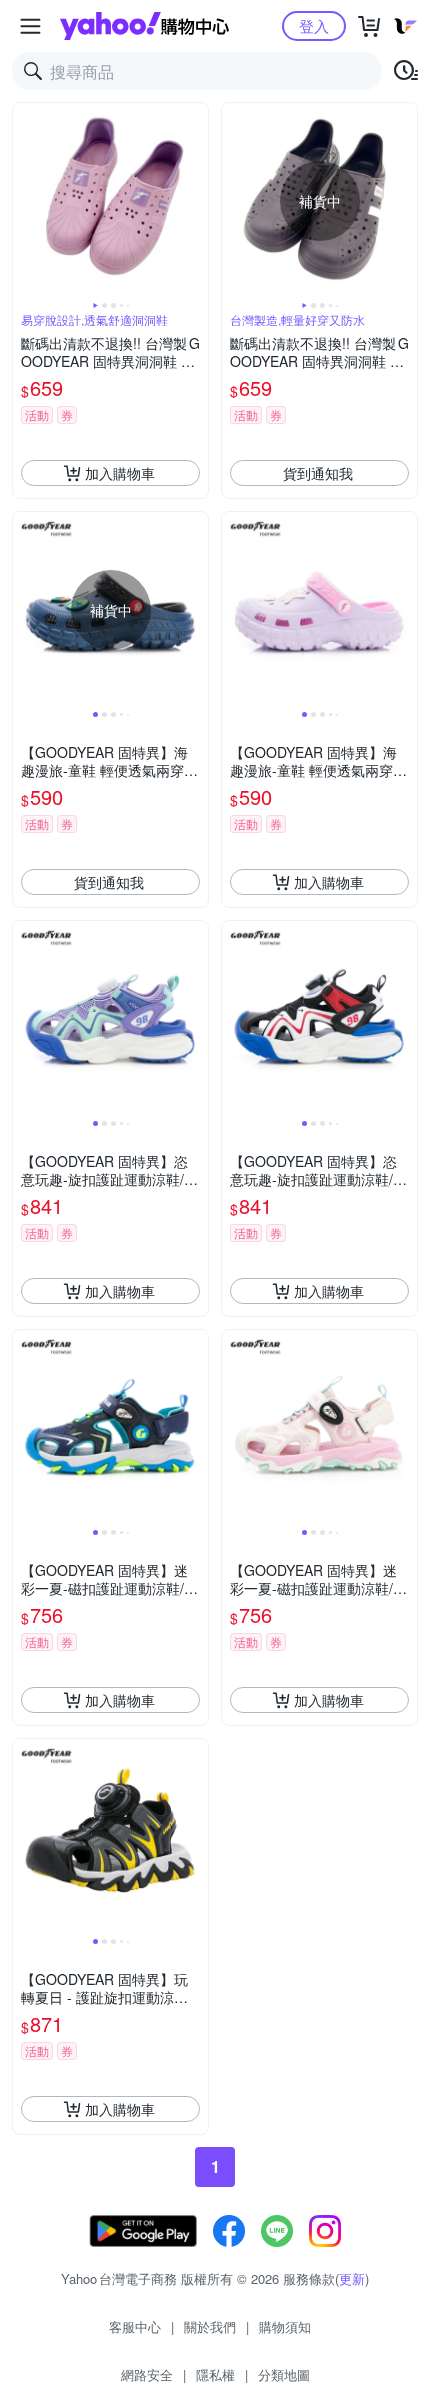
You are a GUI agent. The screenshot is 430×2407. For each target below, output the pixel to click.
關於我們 (210, 2326)
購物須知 (285, 2326)
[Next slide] (195, 201)
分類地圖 (284, 2374)
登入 (314, 25)
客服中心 (135, 2326)
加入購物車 (120, 473)
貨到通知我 (318, 473)
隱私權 (215, 2374)
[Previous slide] (26, 201)
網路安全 (147, 2374)
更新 (352, 2278)
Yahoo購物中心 (144, 26)
